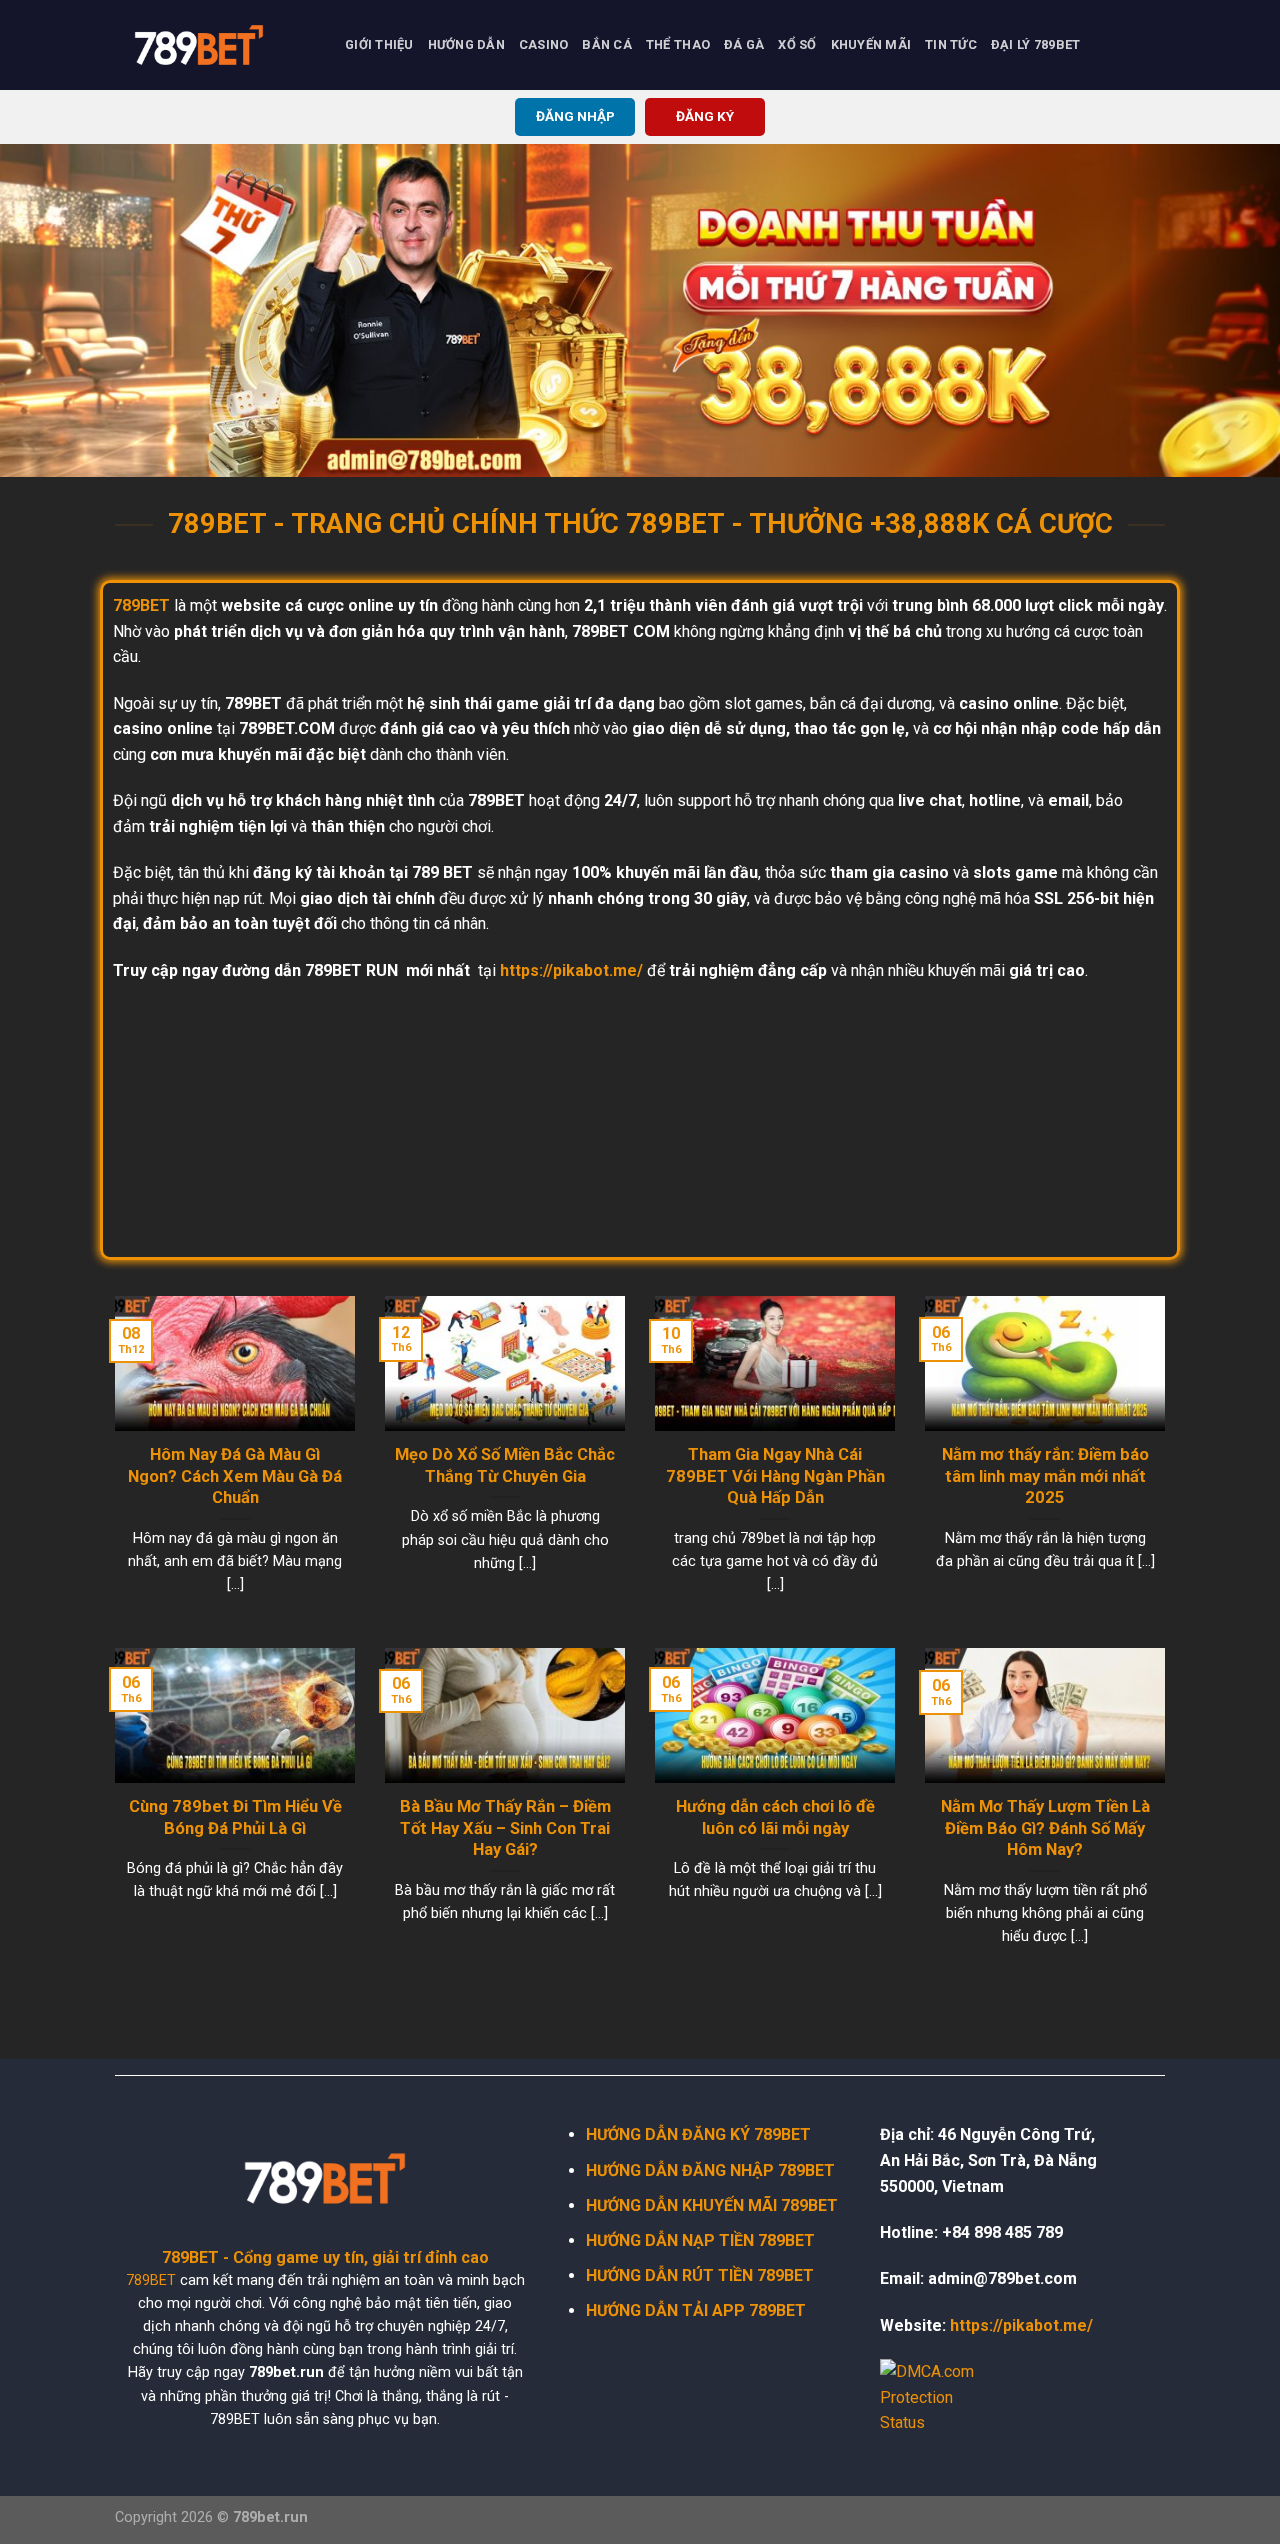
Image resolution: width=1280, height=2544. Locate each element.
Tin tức (951, 44)
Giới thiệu (379, 44)
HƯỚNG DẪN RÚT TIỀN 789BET (700, 2275)
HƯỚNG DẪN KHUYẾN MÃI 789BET (712, 2205)
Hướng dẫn (466, 44)
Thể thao (678, 44)
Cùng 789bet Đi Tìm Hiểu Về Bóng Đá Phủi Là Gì (235, 1817)
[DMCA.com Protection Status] (940, 2396)
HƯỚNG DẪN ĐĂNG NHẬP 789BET (710, 2170)
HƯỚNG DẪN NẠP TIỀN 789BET (700, 2240)
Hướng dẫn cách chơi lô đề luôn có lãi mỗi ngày (775, 1817)
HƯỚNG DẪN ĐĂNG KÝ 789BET (698, 2134)
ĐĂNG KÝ (705, 116)
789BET (151, 2280)
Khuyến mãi (871, 44)
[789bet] (215, 45)
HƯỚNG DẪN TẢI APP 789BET (696, 2310)
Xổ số (797, 44)
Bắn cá (607, 44)
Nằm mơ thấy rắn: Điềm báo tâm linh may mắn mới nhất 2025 (1045, 1476)
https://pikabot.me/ (571, 970)
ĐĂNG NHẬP (575, 116)
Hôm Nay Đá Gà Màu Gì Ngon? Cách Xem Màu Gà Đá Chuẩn (235, 1476)
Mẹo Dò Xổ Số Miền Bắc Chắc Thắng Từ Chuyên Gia (505, 1465)
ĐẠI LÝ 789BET (1035, 44)
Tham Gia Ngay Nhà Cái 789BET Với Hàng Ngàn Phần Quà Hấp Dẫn (775, 1476)
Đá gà (744, 44)
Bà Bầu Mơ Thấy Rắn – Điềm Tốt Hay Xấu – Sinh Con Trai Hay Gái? (505, 1828)
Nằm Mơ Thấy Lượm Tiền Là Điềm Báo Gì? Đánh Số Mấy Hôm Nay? (1045, 1828)
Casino (544, 44)
